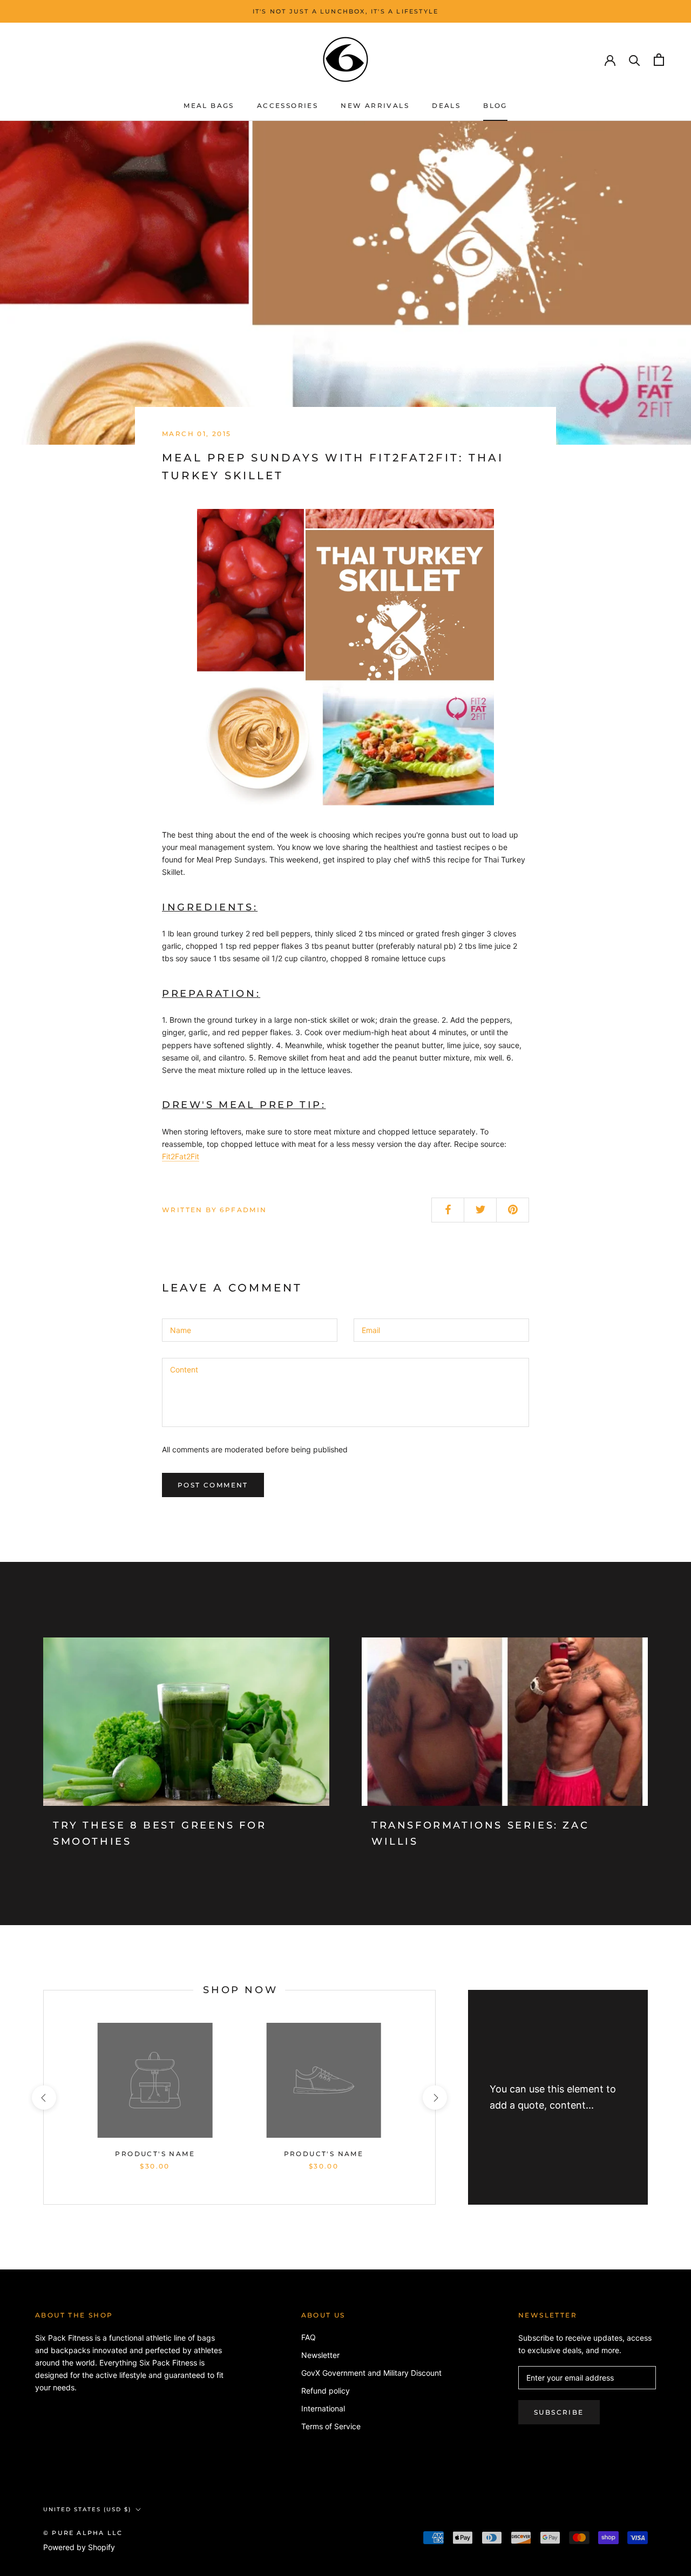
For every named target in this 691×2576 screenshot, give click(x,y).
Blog (495, 106)
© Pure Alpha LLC (83, 2533)
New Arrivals (375, 106)
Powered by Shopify (79, 2547)
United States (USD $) (87, 2509)
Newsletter (320, 2355)
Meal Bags (209, 106)
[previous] (43, 2098)
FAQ (309, 2337)
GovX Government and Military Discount (371, 2373)
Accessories (287, 106)
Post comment (213, 1485)
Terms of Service (331, 2426)
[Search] (635, 60)
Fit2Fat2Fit (181, 1156)
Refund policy (326, 2391)
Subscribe (559, 2412)
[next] (435, 2098)
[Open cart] (659, 60)
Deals (446, 106)
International (323, 2408)
